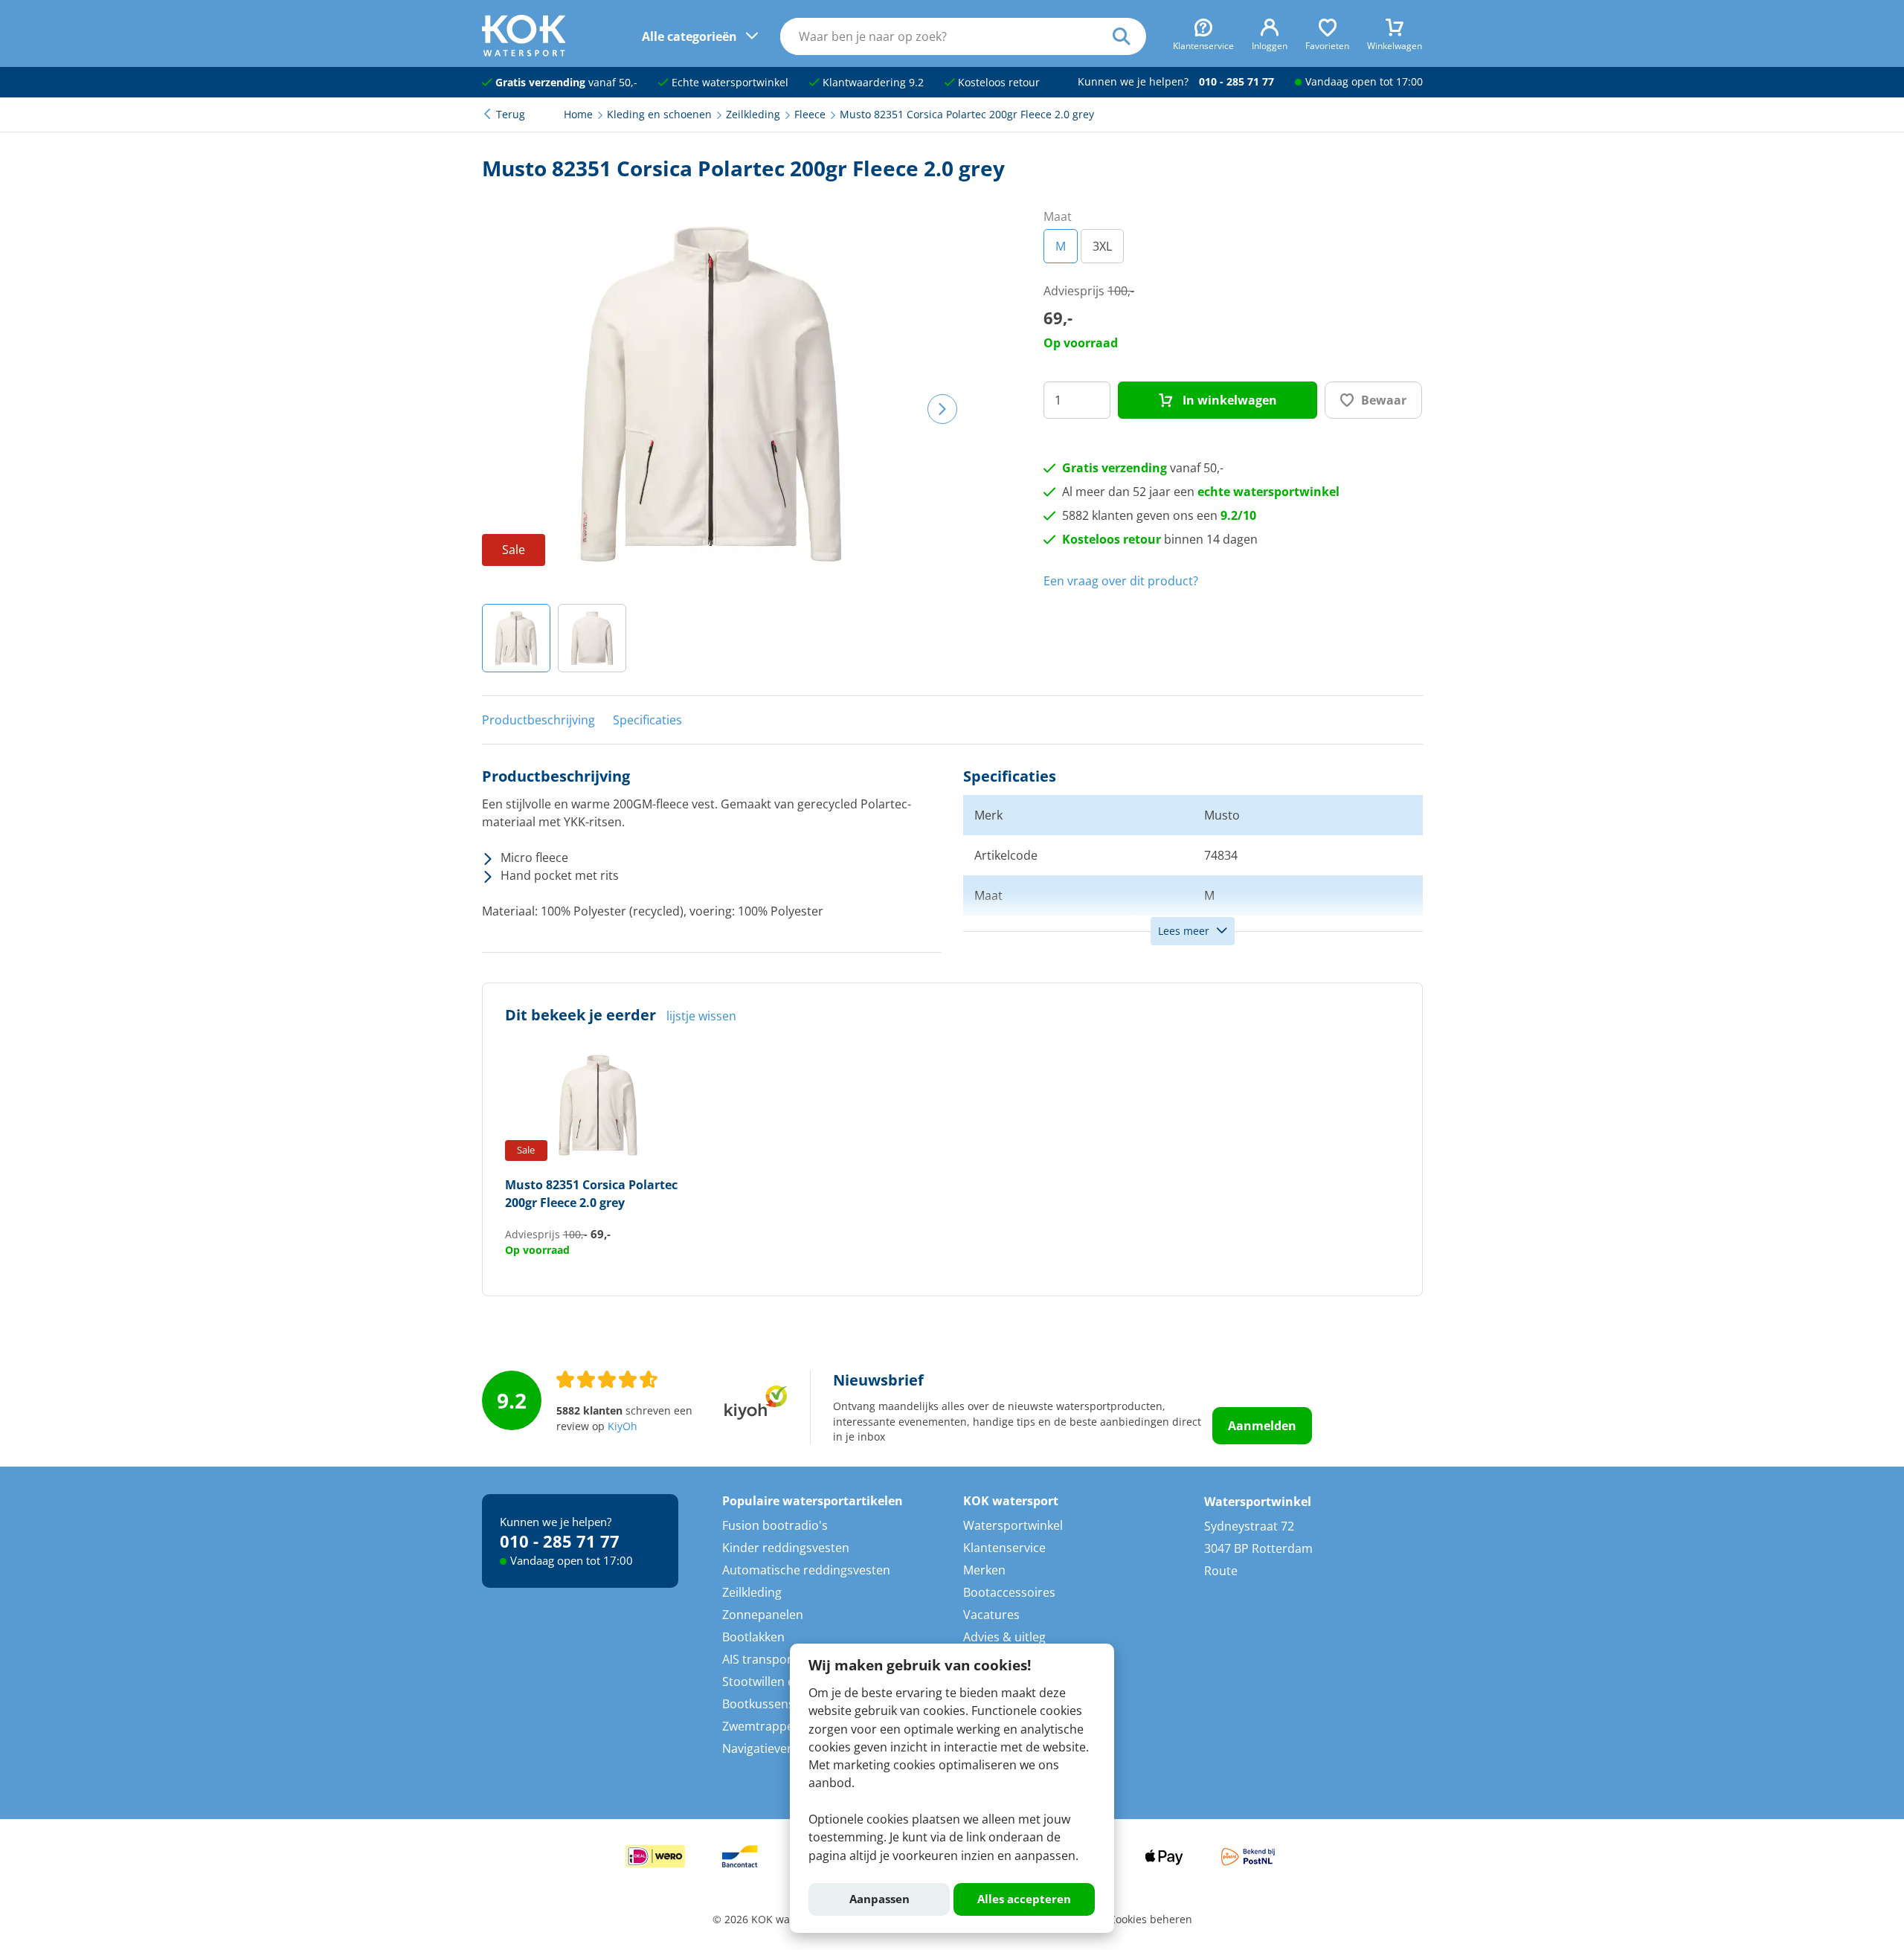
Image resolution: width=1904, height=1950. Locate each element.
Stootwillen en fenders (785, 1682)
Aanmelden (1262, 1426)
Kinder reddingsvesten (786, 1548)
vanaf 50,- (566, 83)
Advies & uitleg (1004, 1637)
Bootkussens (758, 1704)
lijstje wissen (701, 1016)
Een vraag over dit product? (1121, 581)
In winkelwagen (1228, 400)
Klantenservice (1004, 1548)
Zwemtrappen (762, 1726)
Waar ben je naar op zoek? (1129, 36)
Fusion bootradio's (775, 1525)
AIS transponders (771, 1659)
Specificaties (647, 720)
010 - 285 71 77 (1236, 82)
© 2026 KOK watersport (771, 1920)
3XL (1102, 246)
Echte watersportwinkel (729, 83)
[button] (516, 638)
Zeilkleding (752, 1592)
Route (1221, 1571)
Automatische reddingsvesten (806, 1570)
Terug (511, 115)
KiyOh (623, 1426)
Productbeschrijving (538, 720)
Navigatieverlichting (778, 1748)
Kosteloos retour (997, 83)
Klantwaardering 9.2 (872, 83)
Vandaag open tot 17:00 (1364, 82)
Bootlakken (753, 1637)
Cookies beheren (1151, 1920)
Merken (984, 1570)
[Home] (524, 52)
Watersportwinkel (1013, 1525)
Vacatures (991, 1615)
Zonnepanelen (763, 1615)
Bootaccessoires (1009, 1592)
